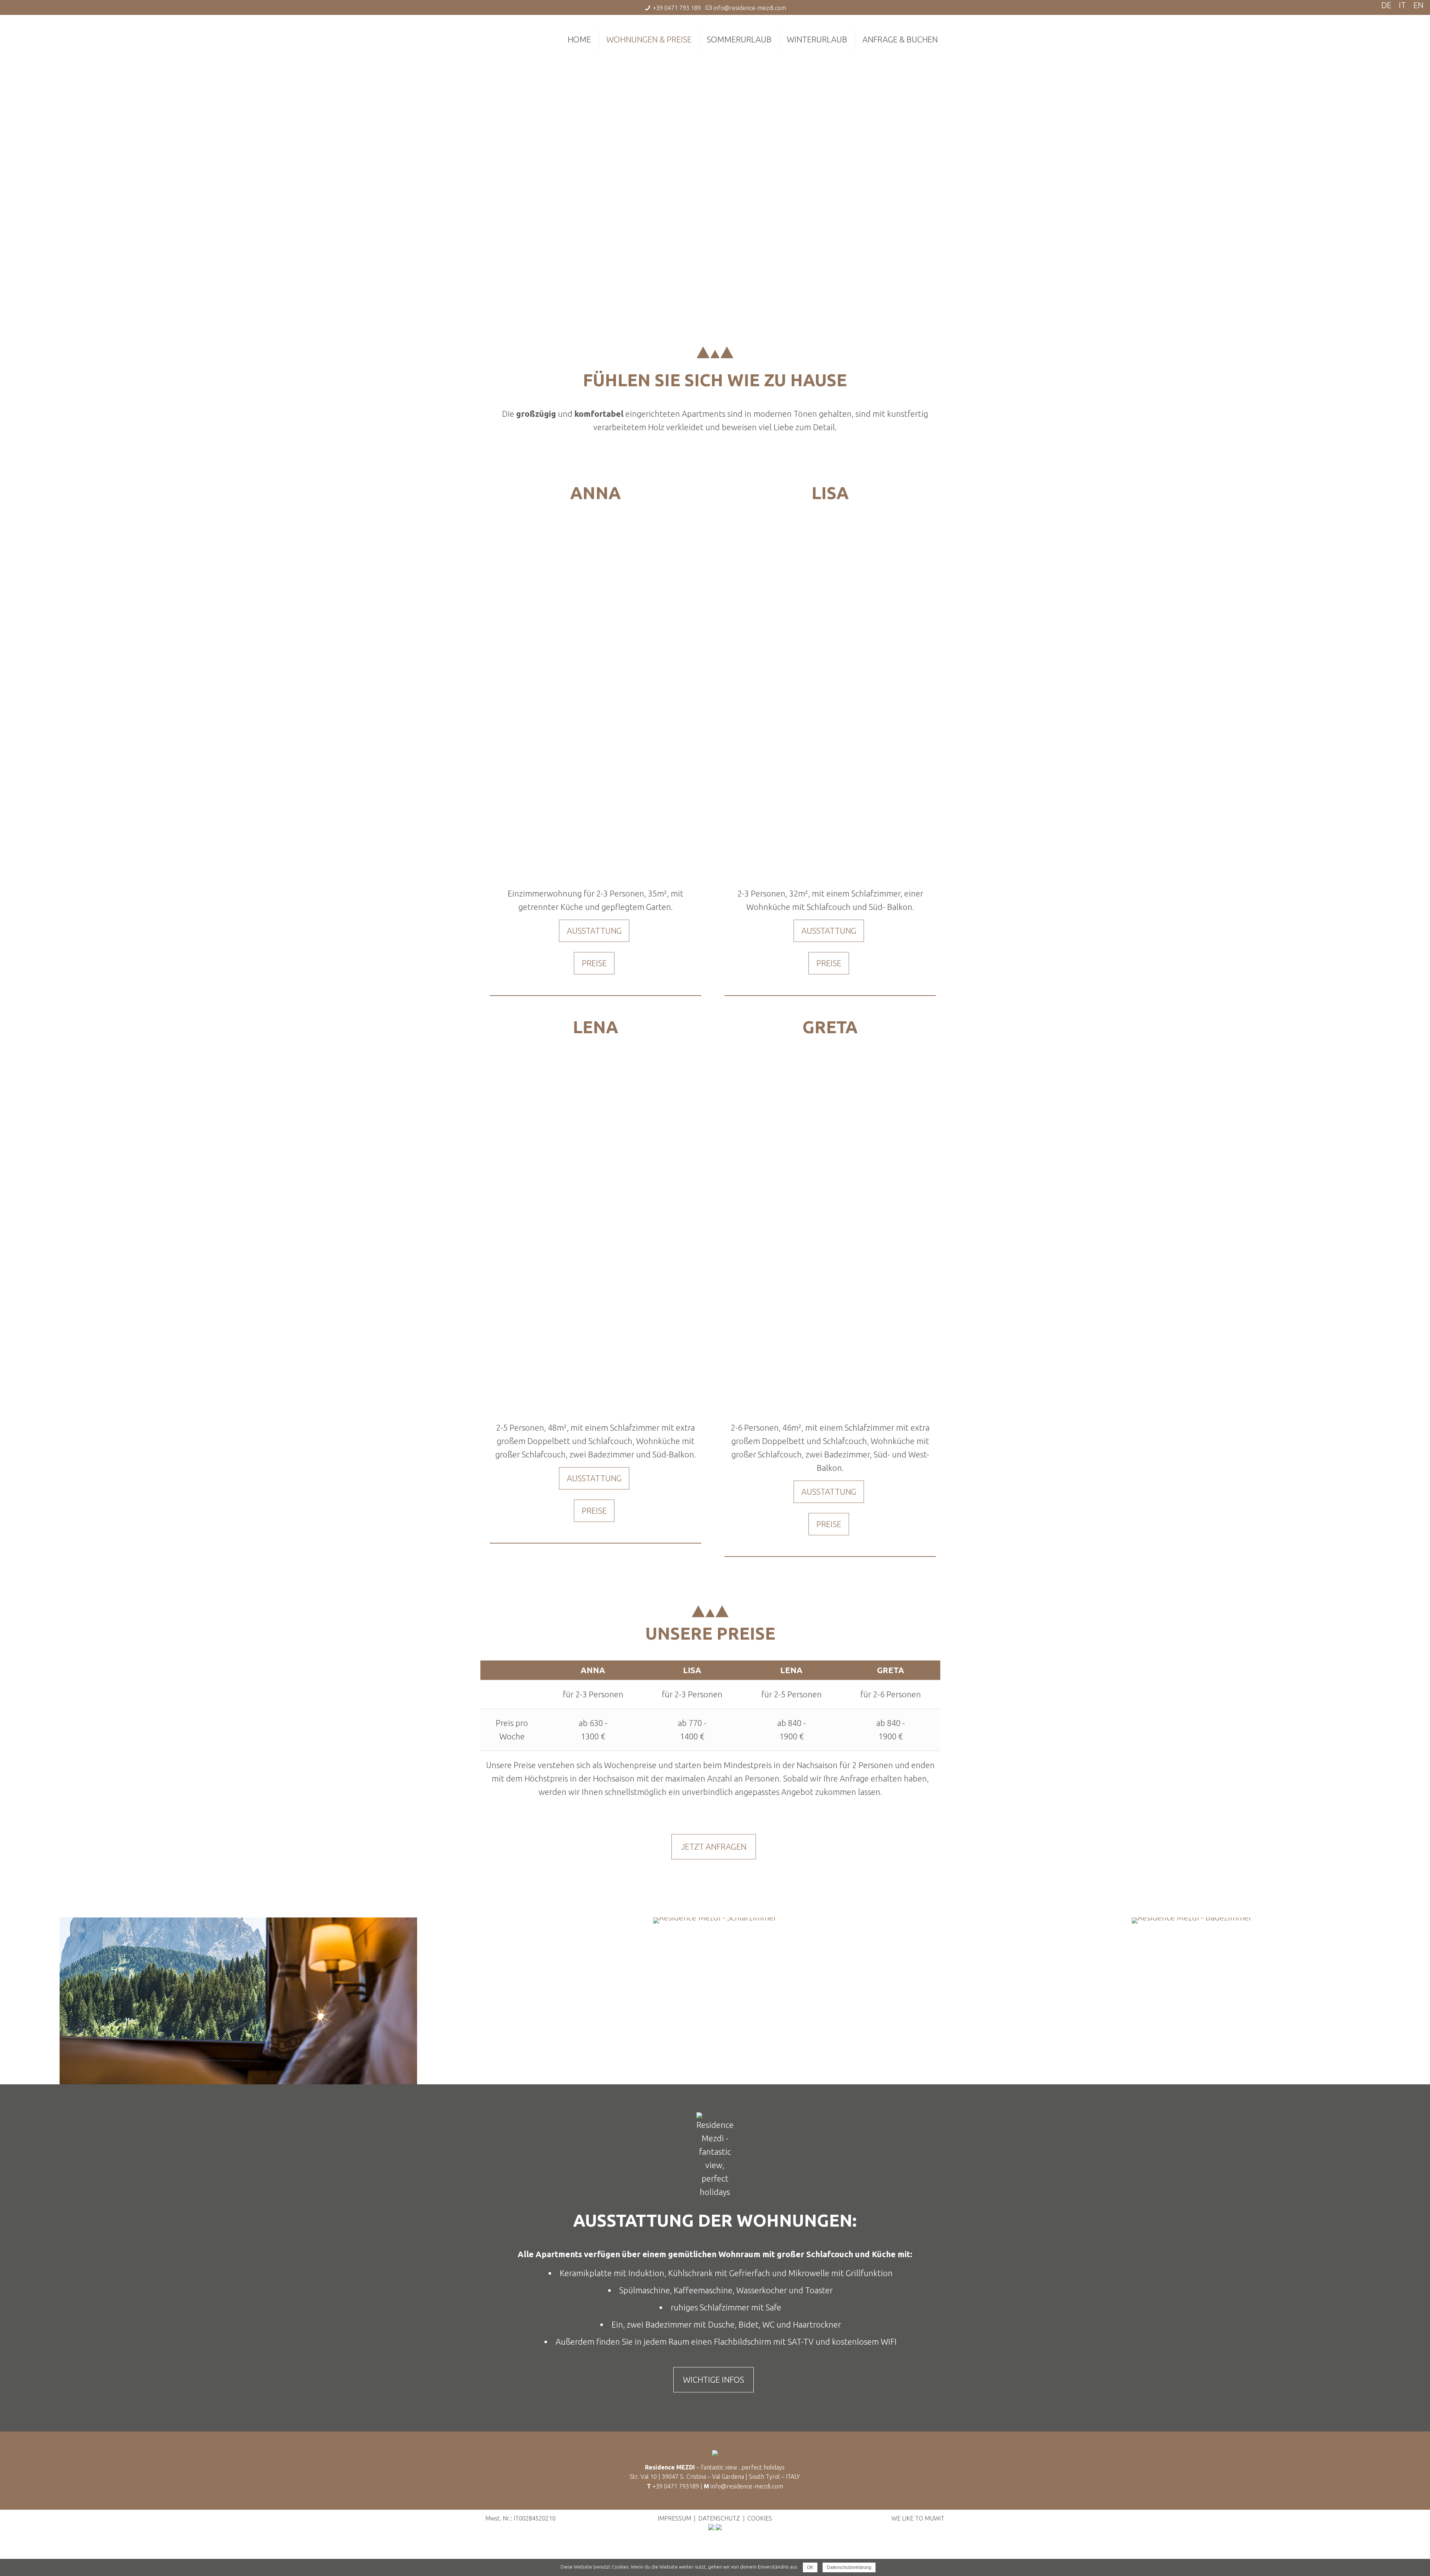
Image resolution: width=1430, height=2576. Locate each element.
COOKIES (760, 2518)
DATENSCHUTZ (719, 2518)
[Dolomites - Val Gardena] (711, 2528)
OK (810, 2567)
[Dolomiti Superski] (719, 2528)
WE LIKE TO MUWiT (918, 2518)
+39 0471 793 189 (677, 8)
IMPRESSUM (674, 2518)
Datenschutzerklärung (849, 2567)
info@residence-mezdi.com (750, 8)
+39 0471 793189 (676, 2486)
